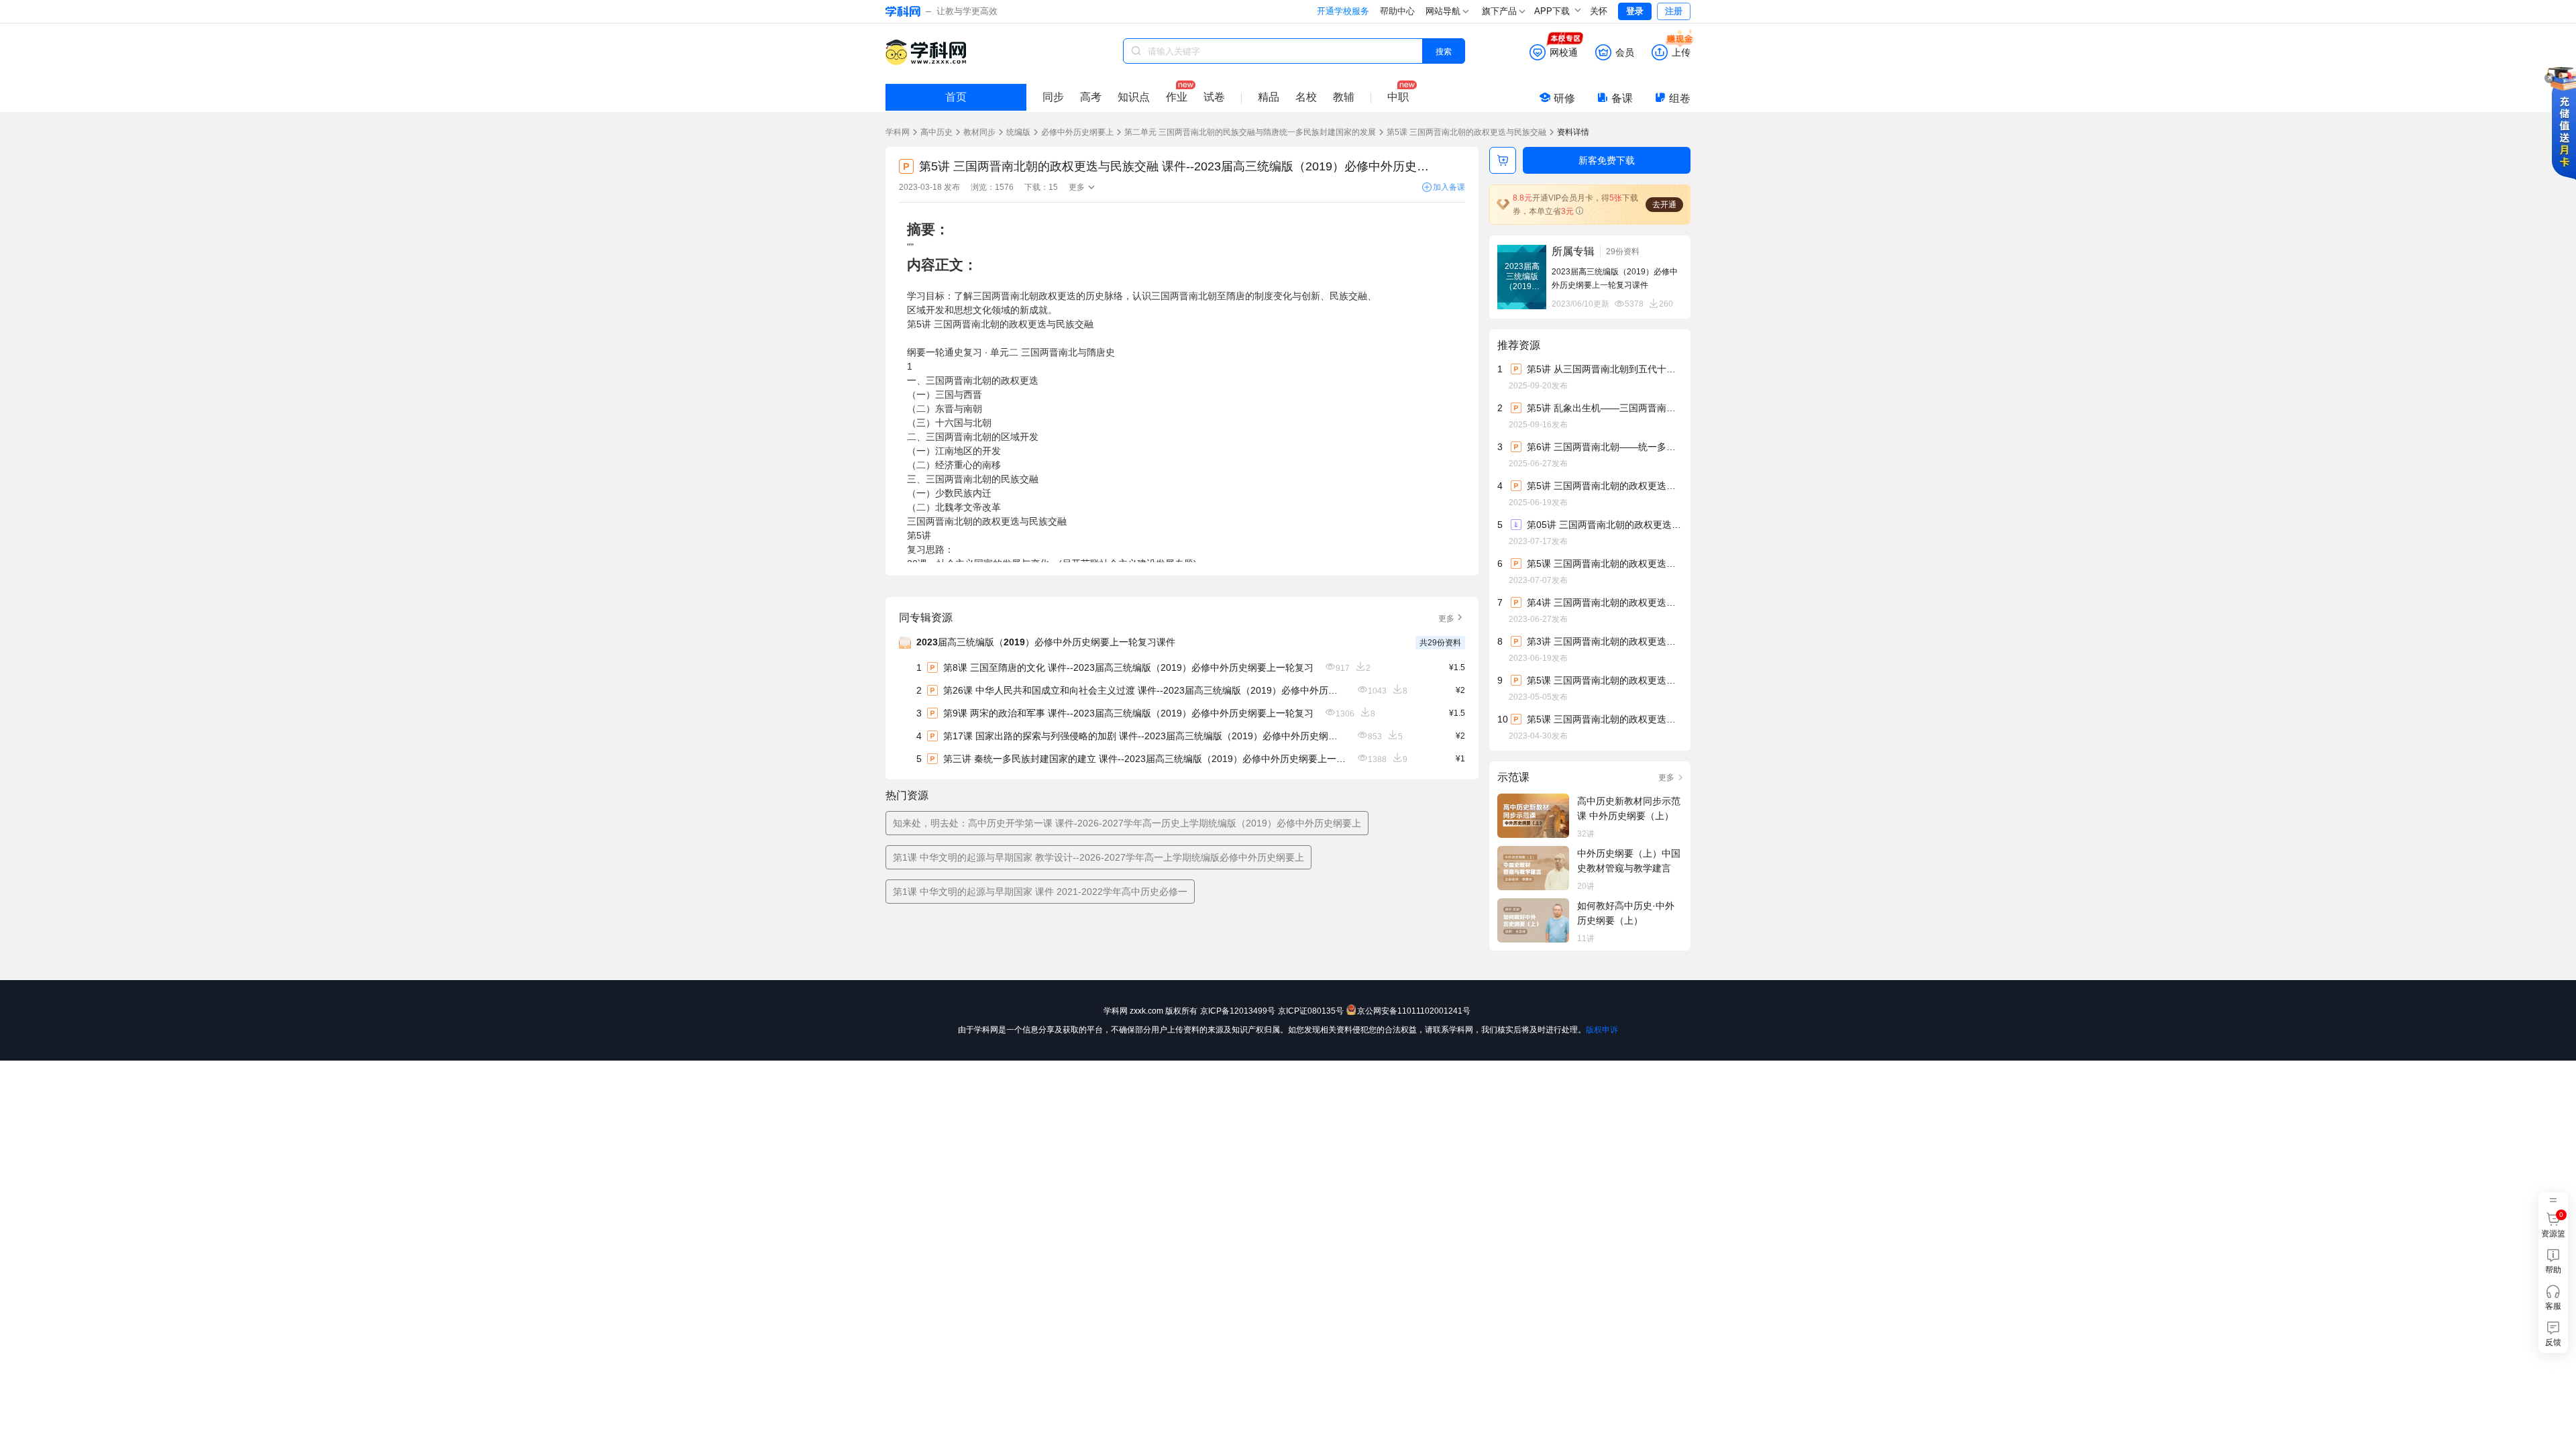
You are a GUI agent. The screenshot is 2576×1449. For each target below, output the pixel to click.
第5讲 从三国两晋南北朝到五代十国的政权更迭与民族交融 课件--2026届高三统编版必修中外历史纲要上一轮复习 (1604, 369)
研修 (1564, 98)
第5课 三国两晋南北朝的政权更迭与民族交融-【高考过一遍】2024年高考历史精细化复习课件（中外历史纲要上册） (1604, 680)
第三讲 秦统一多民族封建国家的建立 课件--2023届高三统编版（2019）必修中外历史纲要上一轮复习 (1144, 759)
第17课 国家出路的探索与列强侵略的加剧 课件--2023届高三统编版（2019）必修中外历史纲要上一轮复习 (1144, 736)
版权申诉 (1602, 1030)
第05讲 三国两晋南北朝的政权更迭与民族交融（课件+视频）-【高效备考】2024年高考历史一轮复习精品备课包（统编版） (1604, 525)
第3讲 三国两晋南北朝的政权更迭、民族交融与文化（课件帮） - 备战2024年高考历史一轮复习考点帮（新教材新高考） (1604, 641)
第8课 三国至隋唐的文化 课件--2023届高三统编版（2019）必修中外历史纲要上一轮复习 (1128, 667)
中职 (1398, 97)
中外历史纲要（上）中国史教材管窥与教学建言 (1629, 861)
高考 (1091, 97)
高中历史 (936, 132)
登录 (1635, 11)
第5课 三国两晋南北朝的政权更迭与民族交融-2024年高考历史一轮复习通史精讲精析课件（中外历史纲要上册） (1604, 719)
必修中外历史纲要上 (1077, 132)
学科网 (898, 132)
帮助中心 (1397, 11)
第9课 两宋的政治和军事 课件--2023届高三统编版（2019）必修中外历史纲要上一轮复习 (1128, 713)
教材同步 (979, 132)
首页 (956, 97)
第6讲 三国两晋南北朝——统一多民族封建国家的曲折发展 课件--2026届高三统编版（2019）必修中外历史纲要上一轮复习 (1604, 447)
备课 (1622, 98)
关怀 (1599, 11)
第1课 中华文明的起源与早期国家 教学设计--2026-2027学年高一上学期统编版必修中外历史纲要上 (1098, 857)
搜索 (1444, 51)
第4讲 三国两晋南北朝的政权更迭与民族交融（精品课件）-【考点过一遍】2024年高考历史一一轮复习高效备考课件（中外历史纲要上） (1604, 602)
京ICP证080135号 (1311, 1011)
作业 (1177, 97)
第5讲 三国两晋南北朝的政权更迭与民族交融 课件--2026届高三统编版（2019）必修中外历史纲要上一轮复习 (1604, 486)
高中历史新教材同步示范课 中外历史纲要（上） (1629, 808)
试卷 (1214, 97)
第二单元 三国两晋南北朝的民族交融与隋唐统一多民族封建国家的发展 (1250, 132)
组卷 (1680, 98)
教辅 (1344, 97)
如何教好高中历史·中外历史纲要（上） (1626, 913)
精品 (1269, 97)
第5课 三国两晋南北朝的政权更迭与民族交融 (1466, 132)
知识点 (1134, 97)
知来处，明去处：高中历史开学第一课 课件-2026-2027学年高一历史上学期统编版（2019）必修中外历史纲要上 (1127, 823)
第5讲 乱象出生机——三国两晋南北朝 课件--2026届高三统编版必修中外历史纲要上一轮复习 (1604, 408)
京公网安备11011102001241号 (1414, 1011)
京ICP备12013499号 (1238, 1011)
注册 (1674, 11)
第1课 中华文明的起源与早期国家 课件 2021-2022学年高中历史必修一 (1040, 892)
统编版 (1018, 132)
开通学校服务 (1343, 11)
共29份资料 (1440, 643)
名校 (1306, 97)
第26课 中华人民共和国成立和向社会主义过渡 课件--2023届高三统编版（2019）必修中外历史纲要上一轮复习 (1144, 690)
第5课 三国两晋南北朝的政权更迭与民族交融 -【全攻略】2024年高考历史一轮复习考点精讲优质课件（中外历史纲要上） (1604, 563)
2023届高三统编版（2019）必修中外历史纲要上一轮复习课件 (1046, 642)
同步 (1053, 97)
